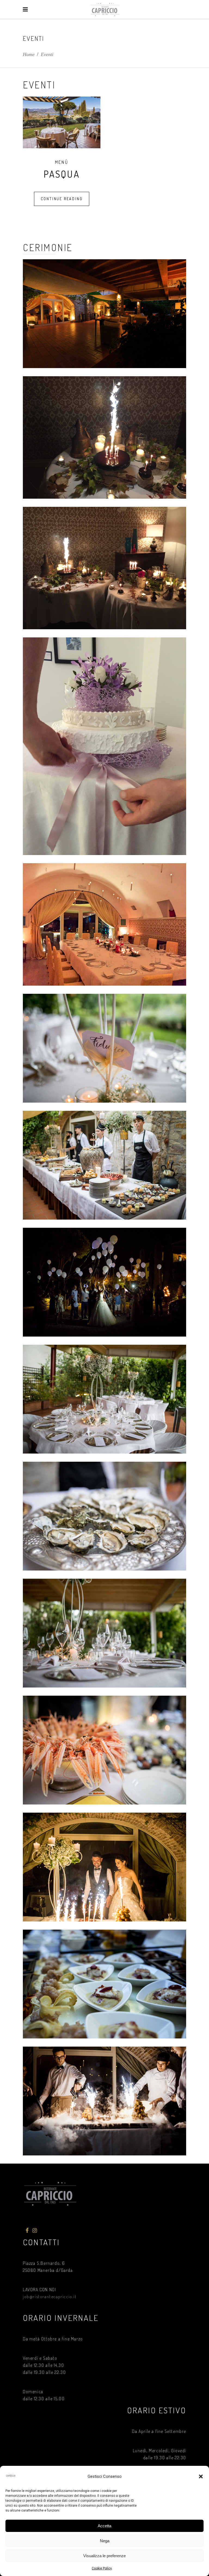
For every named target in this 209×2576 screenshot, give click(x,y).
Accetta (104, 2526)
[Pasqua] (62, 122)
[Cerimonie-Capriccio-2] (104, 437)
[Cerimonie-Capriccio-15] (104, 1516)
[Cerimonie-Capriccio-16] (104, 1633)
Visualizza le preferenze (104, 2556)
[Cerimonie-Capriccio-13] (104, 1282)
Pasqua (62, 174)
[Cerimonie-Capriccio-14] (104, 1399)
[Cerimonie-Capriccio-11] (104, 2101)
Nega (105, 2541)
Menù (62, 162)
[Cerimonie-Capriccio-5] (104, 924)
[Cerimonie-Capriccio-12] (104, 1984)
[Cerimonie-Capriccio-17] (104, 1750)
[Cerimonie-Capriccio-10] (104, 1165)
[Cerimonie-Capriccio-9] (104, 1048)
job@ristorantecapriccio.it (50, 2297)
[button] (201, 2476)
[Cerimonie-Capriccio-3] (104, 568)
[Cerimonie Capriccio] (104, 314)
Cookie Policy (102, 2568)
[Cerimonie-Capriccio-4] (104, 746)
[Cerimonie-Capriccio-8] (104, 1867)
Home (29, 54)
